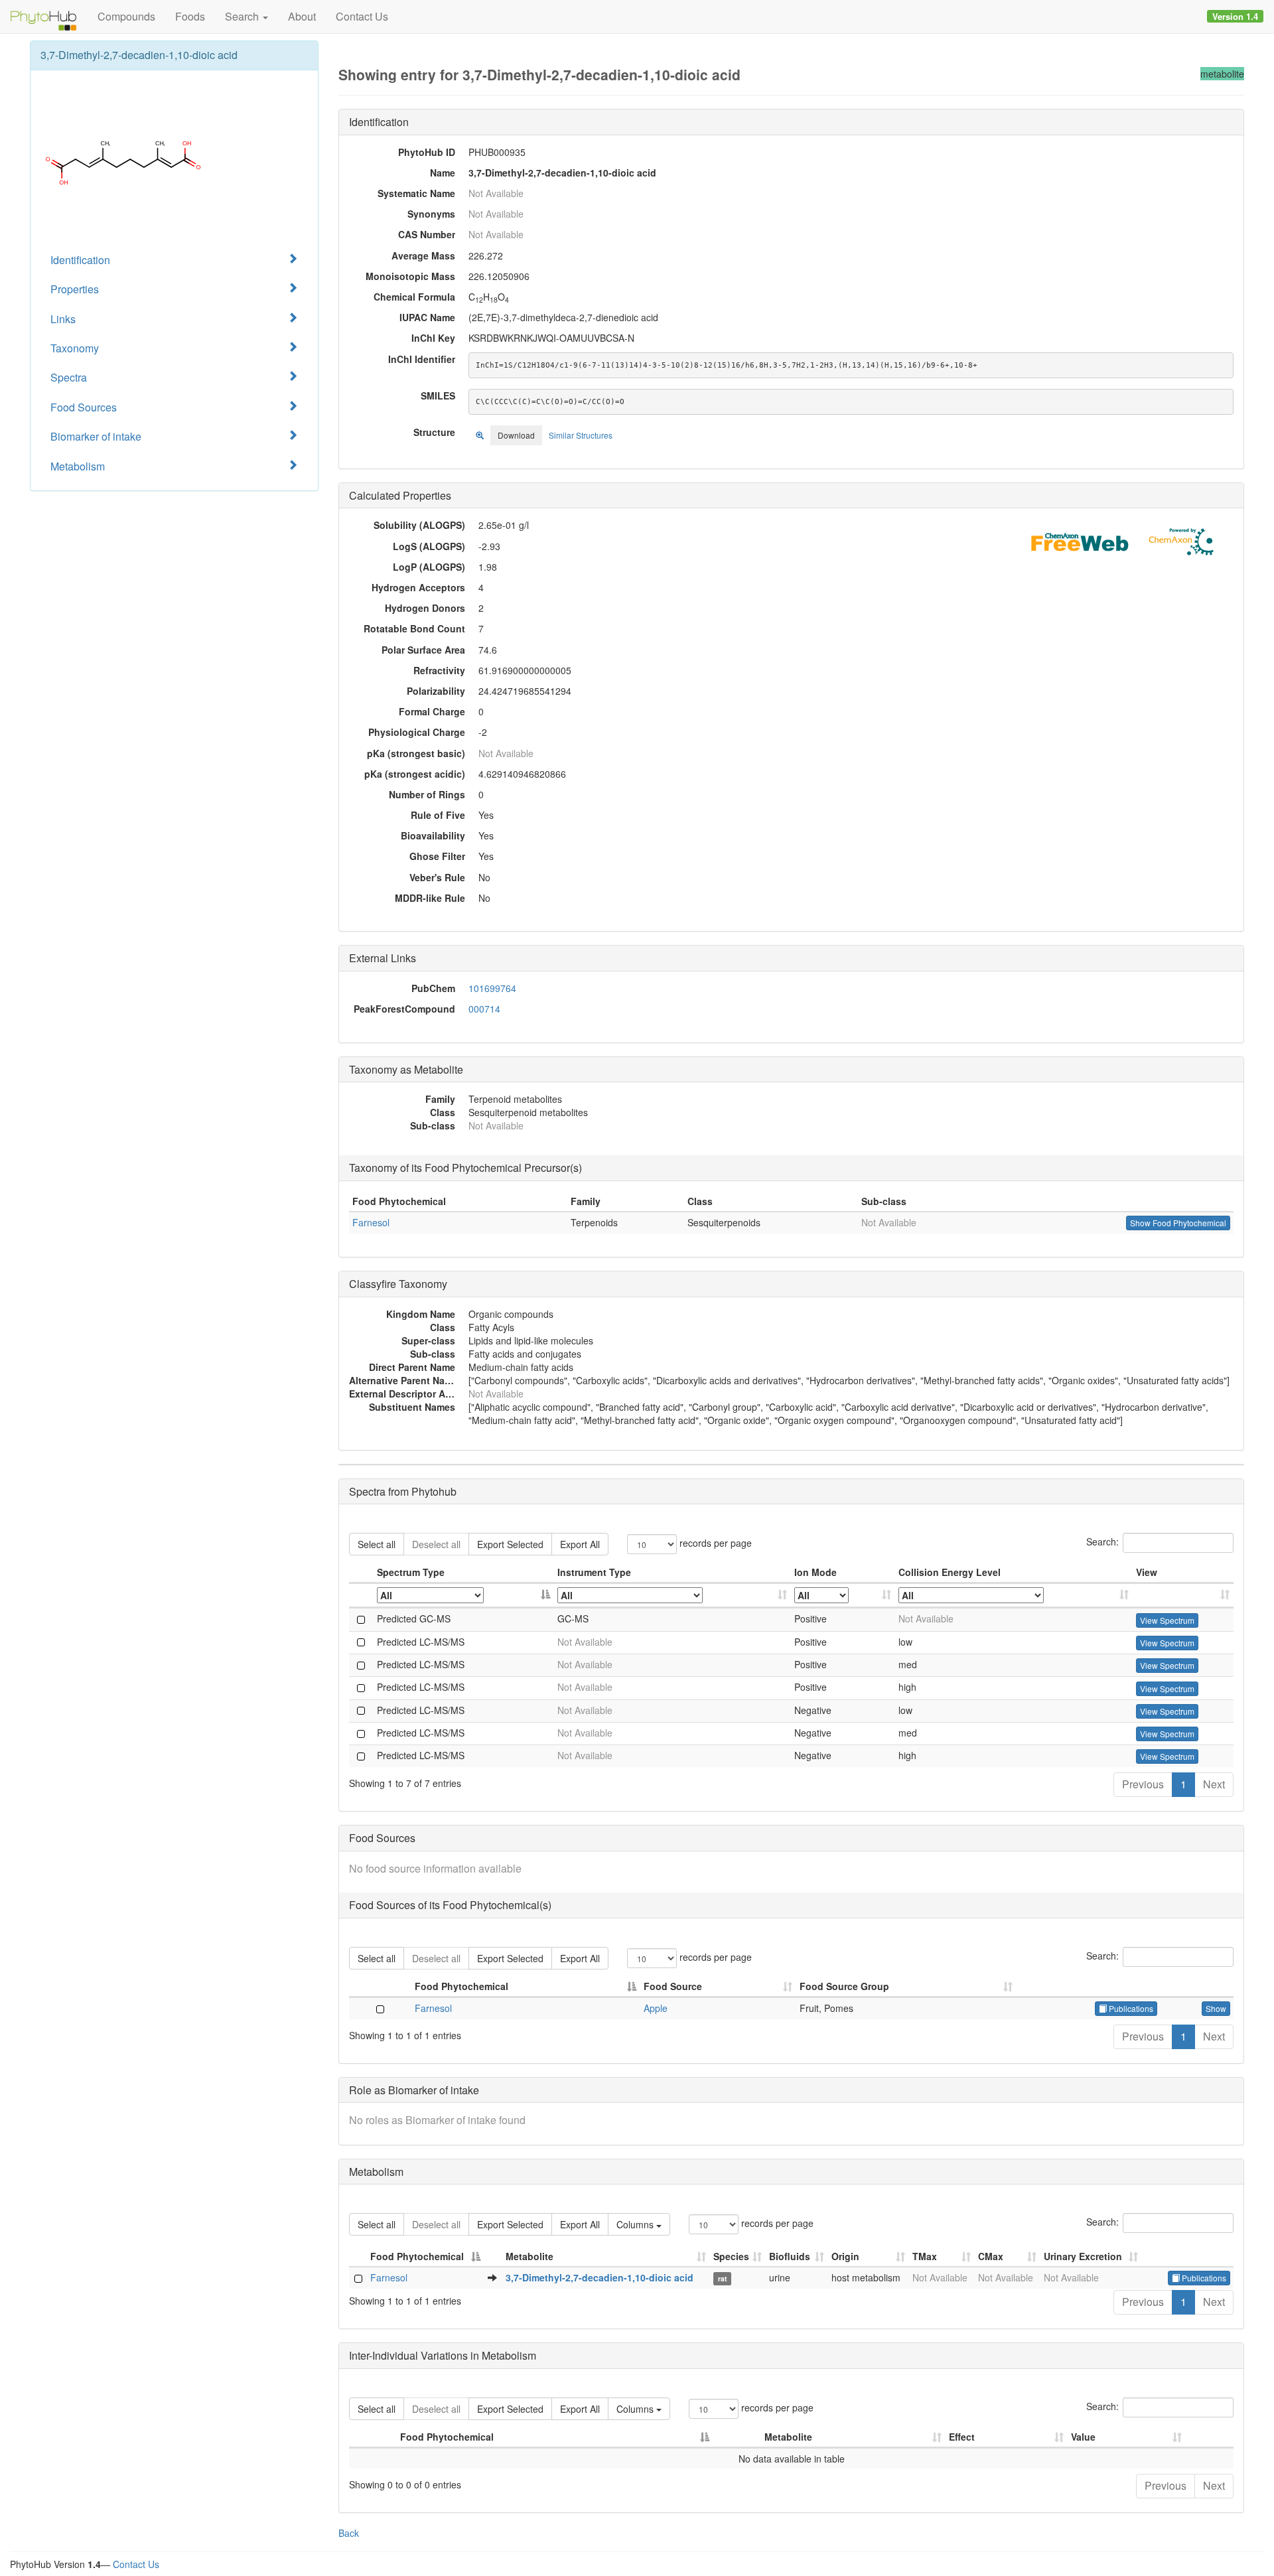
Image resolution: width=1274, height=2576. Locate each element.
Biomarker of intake (96, 436)
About (302, 16)
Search (243, 16)
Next (1214, 1784)
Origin (845, 2256)
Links (63, 319)
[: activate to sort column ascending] (1183, 1596)
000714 (484, 1009)
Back (349, 2533)
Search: (1102, 1541)
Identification (80, 260)
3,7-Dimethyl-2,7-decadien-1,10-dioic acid (600, 2277)
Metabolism (78, 466)
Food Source (673, 1986)
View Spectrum (1167, 1620)
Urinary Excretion (1083, 2256)
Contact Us (362, 16)
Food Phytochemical (461, 1986)
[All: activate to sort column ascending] (672, 1596)
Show (1216, 2008)
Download (516, 435)
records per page (714, 1543)
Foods (190, 16)
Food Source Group (844, 1986)
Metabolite (530, 2256)
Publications (1130, 2008)
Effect (962, 2437)
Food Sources (84, 407)
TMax (925, 2256)
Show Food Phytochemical (1178, 1223)
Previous (1143, 1784)
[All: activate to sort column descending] (464, 1596)
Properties (75, 289)
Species (731, 2256)
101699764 (492, 988)
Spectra (69, 377)
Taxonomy (75, 348)
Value (1083, 2437)
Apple (656, 2008)
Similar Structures (581, 435)
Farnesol (371, 1222)
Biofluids (790, 2256)
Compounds (126, 16)
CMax (991, 2256)
